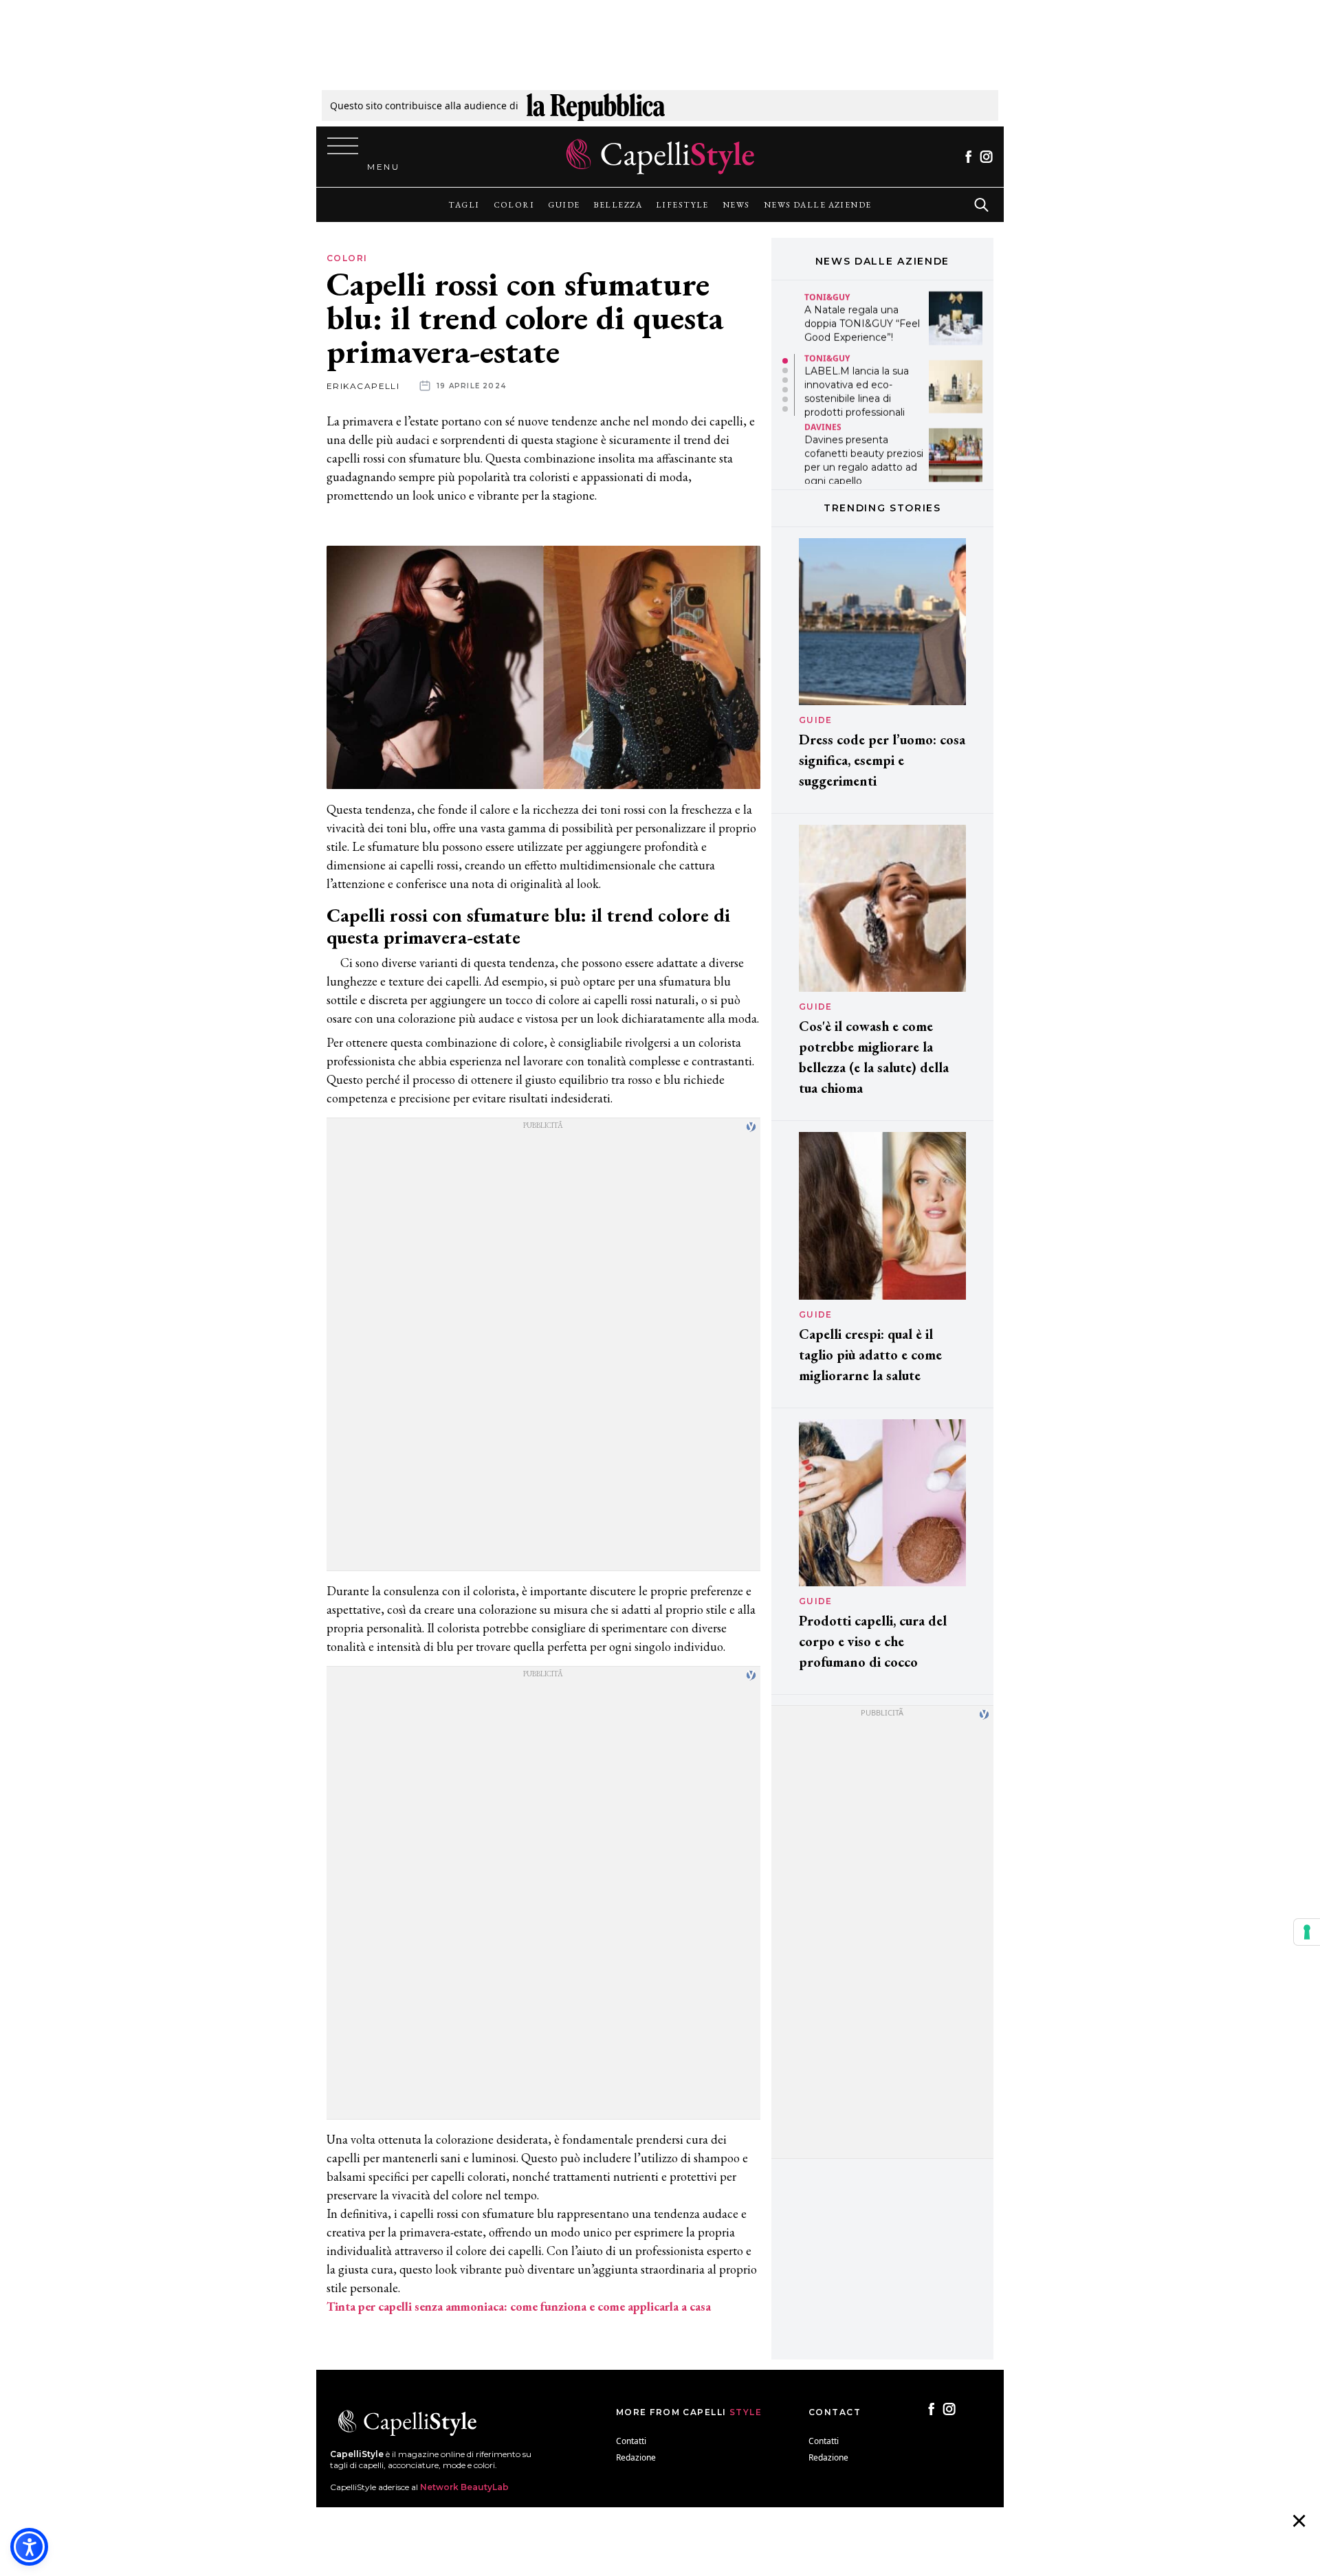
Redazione (636, 2457)
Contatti (631, 2441)
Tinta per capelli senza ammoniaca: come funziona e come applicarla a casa (519, 2306)
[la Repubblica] (596, 106)
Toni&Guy (827, 295)
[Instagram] (986, 157)
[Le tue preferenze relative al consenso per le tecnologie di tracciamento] (1307, 1932)
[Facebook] (968, 157)
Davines (823, 425)
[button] (785, 361)
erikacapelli (363, 386)
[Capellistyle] (660, 157)
